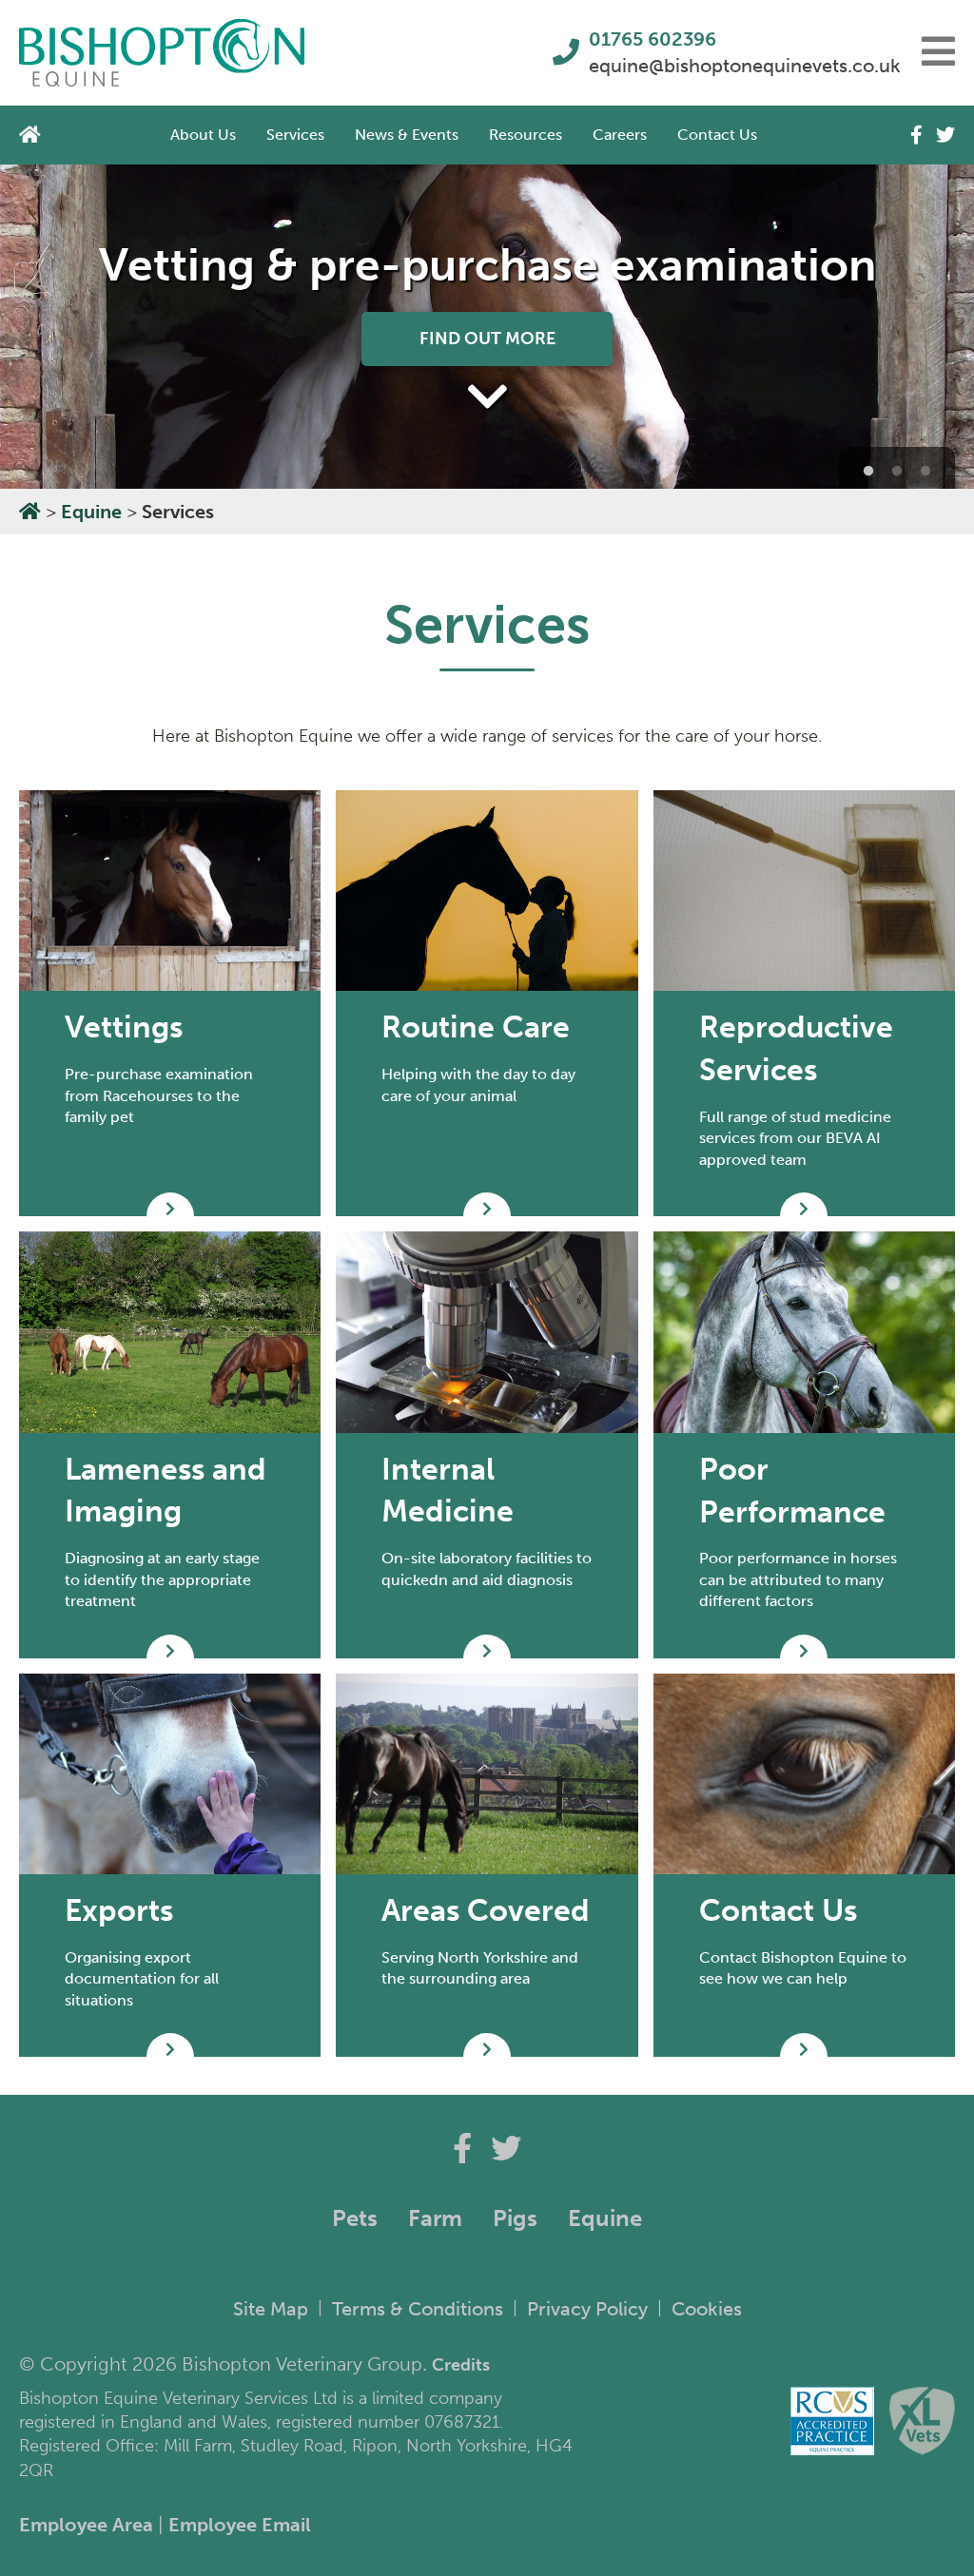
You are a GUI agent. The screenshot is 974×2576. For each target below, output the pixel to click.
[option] (487, 327)
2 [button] (897, 472)
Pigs (515, 2218)
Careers (620, 135)
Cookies (707, 2309)
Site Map (271, 2309)
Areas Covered (486, 1910)
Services (295, 135)
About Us (203, 135)
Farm (435, 2218)
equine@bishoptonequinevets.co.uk (731, 66)
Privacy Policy (587, 2309)
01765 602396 (653, 39)
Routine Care (476, 1027)
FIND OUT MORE (487, 339)
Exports (119, 1910)
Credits (461, 2365)
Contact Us (717, 135)
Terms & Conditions (418, 2309)
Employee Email (240, 2525)
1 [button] (868, 472)
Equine (91, 512)
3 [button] (925, 472)
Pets (355, 2218)
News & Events (407, 135)
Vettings (124, 1027)
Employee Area (86, 2525)
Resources (526, 135)
